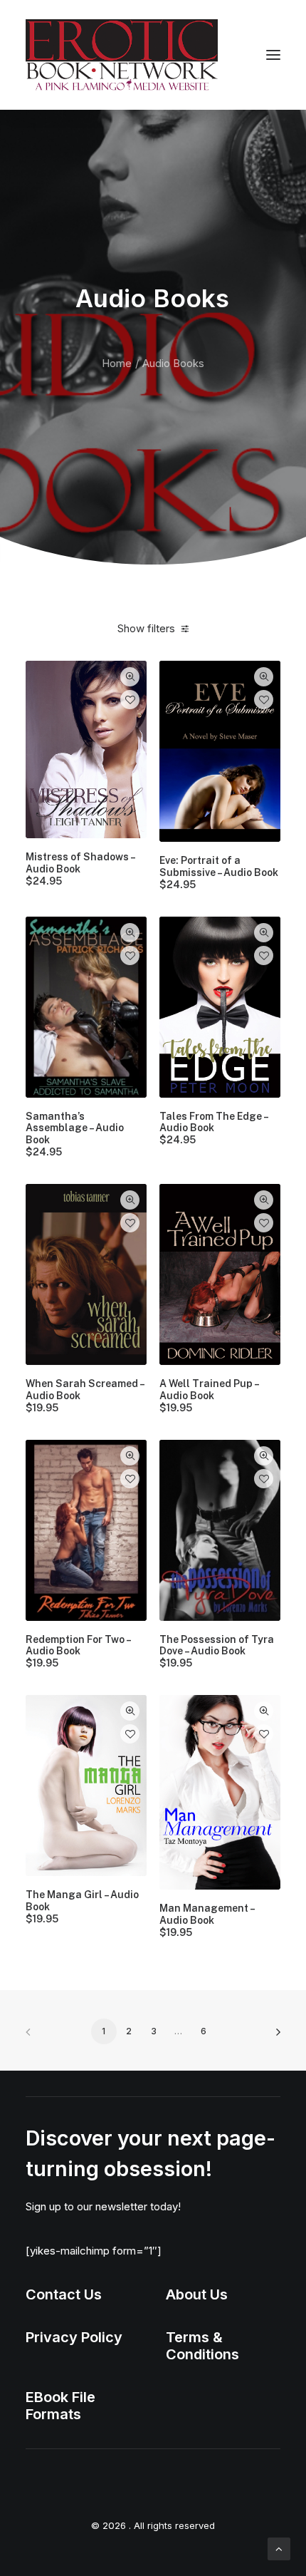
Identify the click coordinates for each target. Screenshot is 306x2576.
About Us (197, 2294)
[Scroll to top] (279, 2548)
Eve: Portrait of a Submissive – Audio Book (219, 872)
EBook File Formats (60, 2406)
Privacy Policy (74, 2337)
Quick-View (130, 677)
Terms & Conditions (202, 2346)
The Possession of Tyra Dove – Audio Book (217, 1652)
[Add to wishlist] (130, 700)
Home (117, 363)
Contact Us (64, 2294)
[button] (273, 55)
